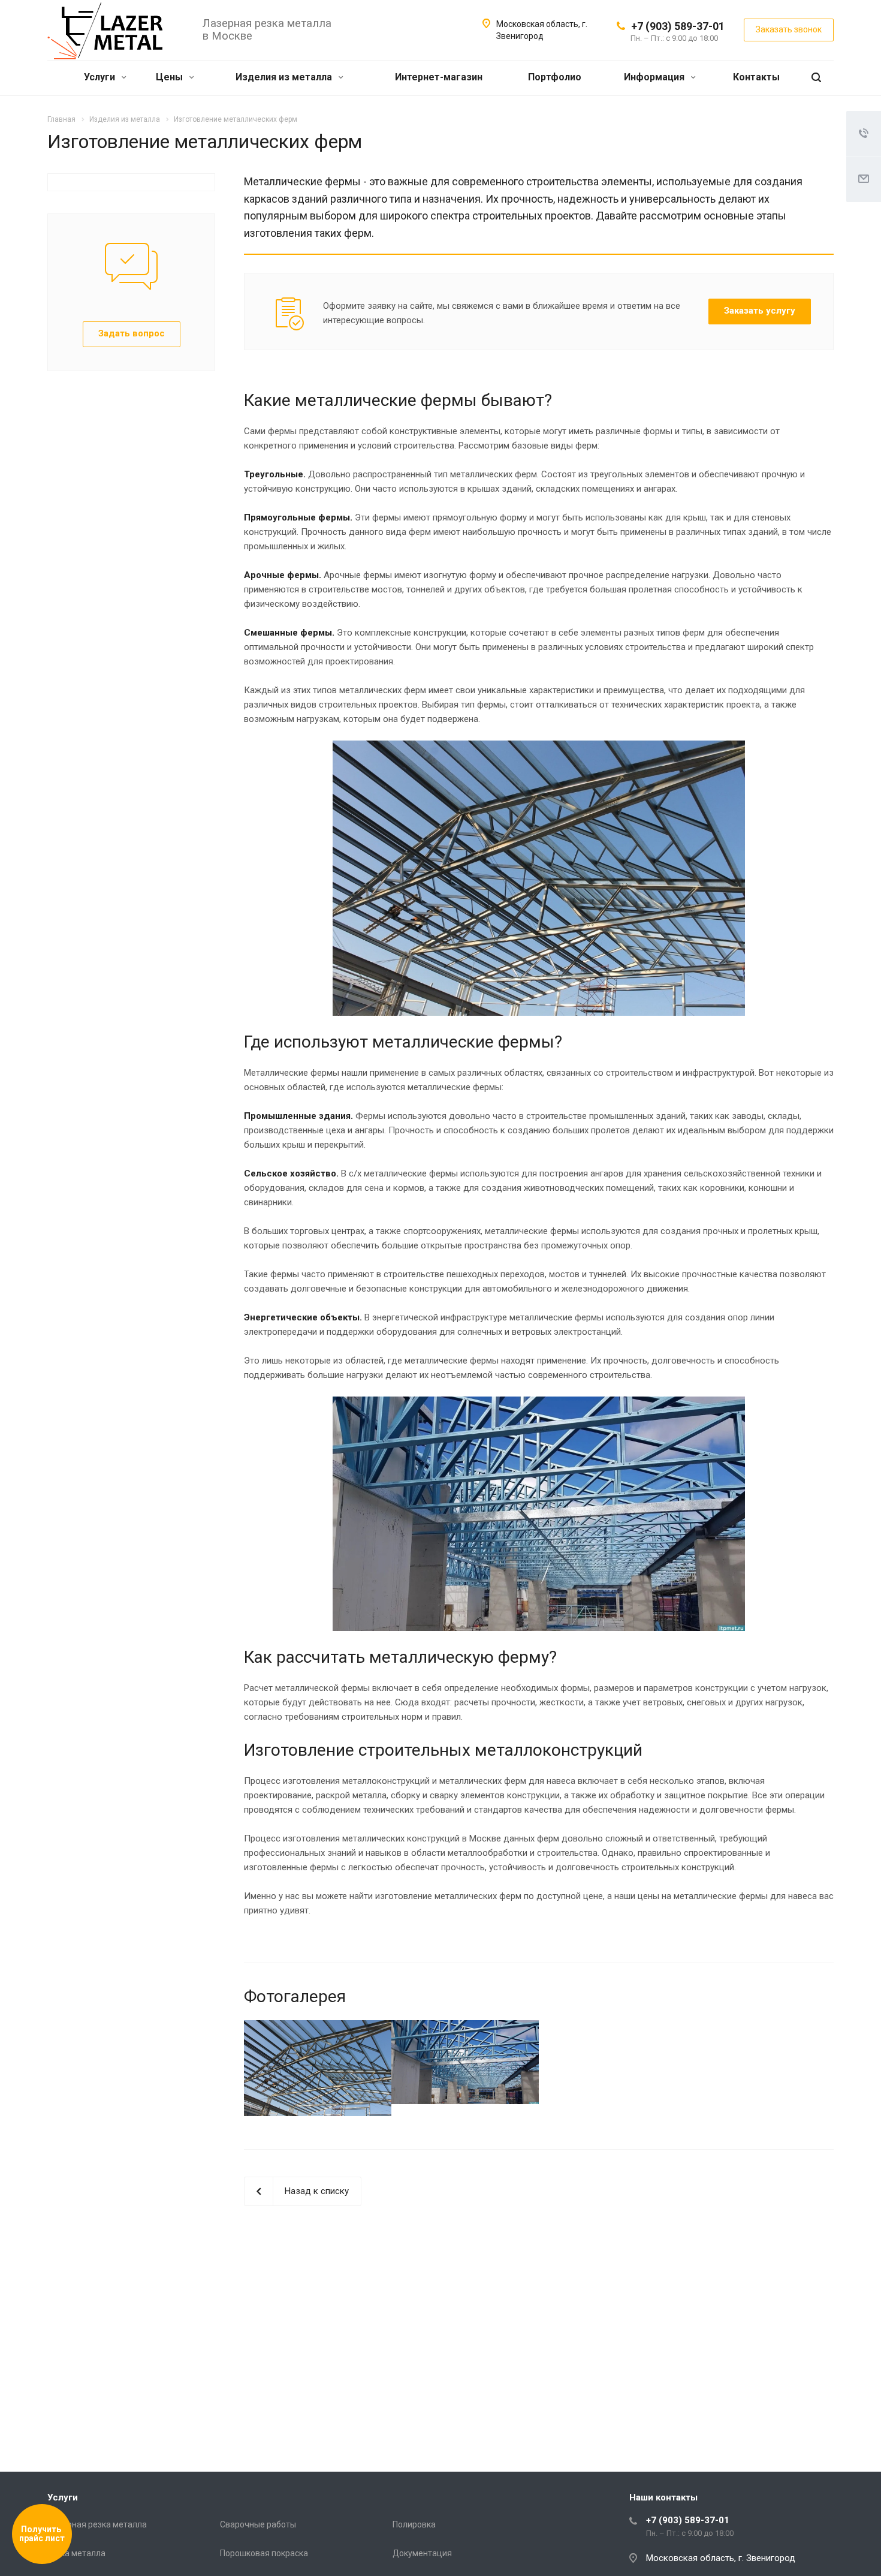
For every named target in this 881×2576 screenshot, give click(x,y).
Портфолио (555, 77)
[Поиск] (816, 78)
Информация (655, 77)
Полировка (414, 2524)
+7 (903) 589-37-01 (678, 26)
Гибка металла (76, 2553)
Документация (422, 2553)
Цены (171, 77)
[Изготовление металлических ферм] (318, 2068)
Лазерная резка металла (97, 2524)
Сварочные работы (258, 2524)
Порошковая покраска (264, 2553)
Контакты (756, 77)
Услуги (101, 77)
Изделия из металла (285, 77)
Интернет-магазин (439, 77)
